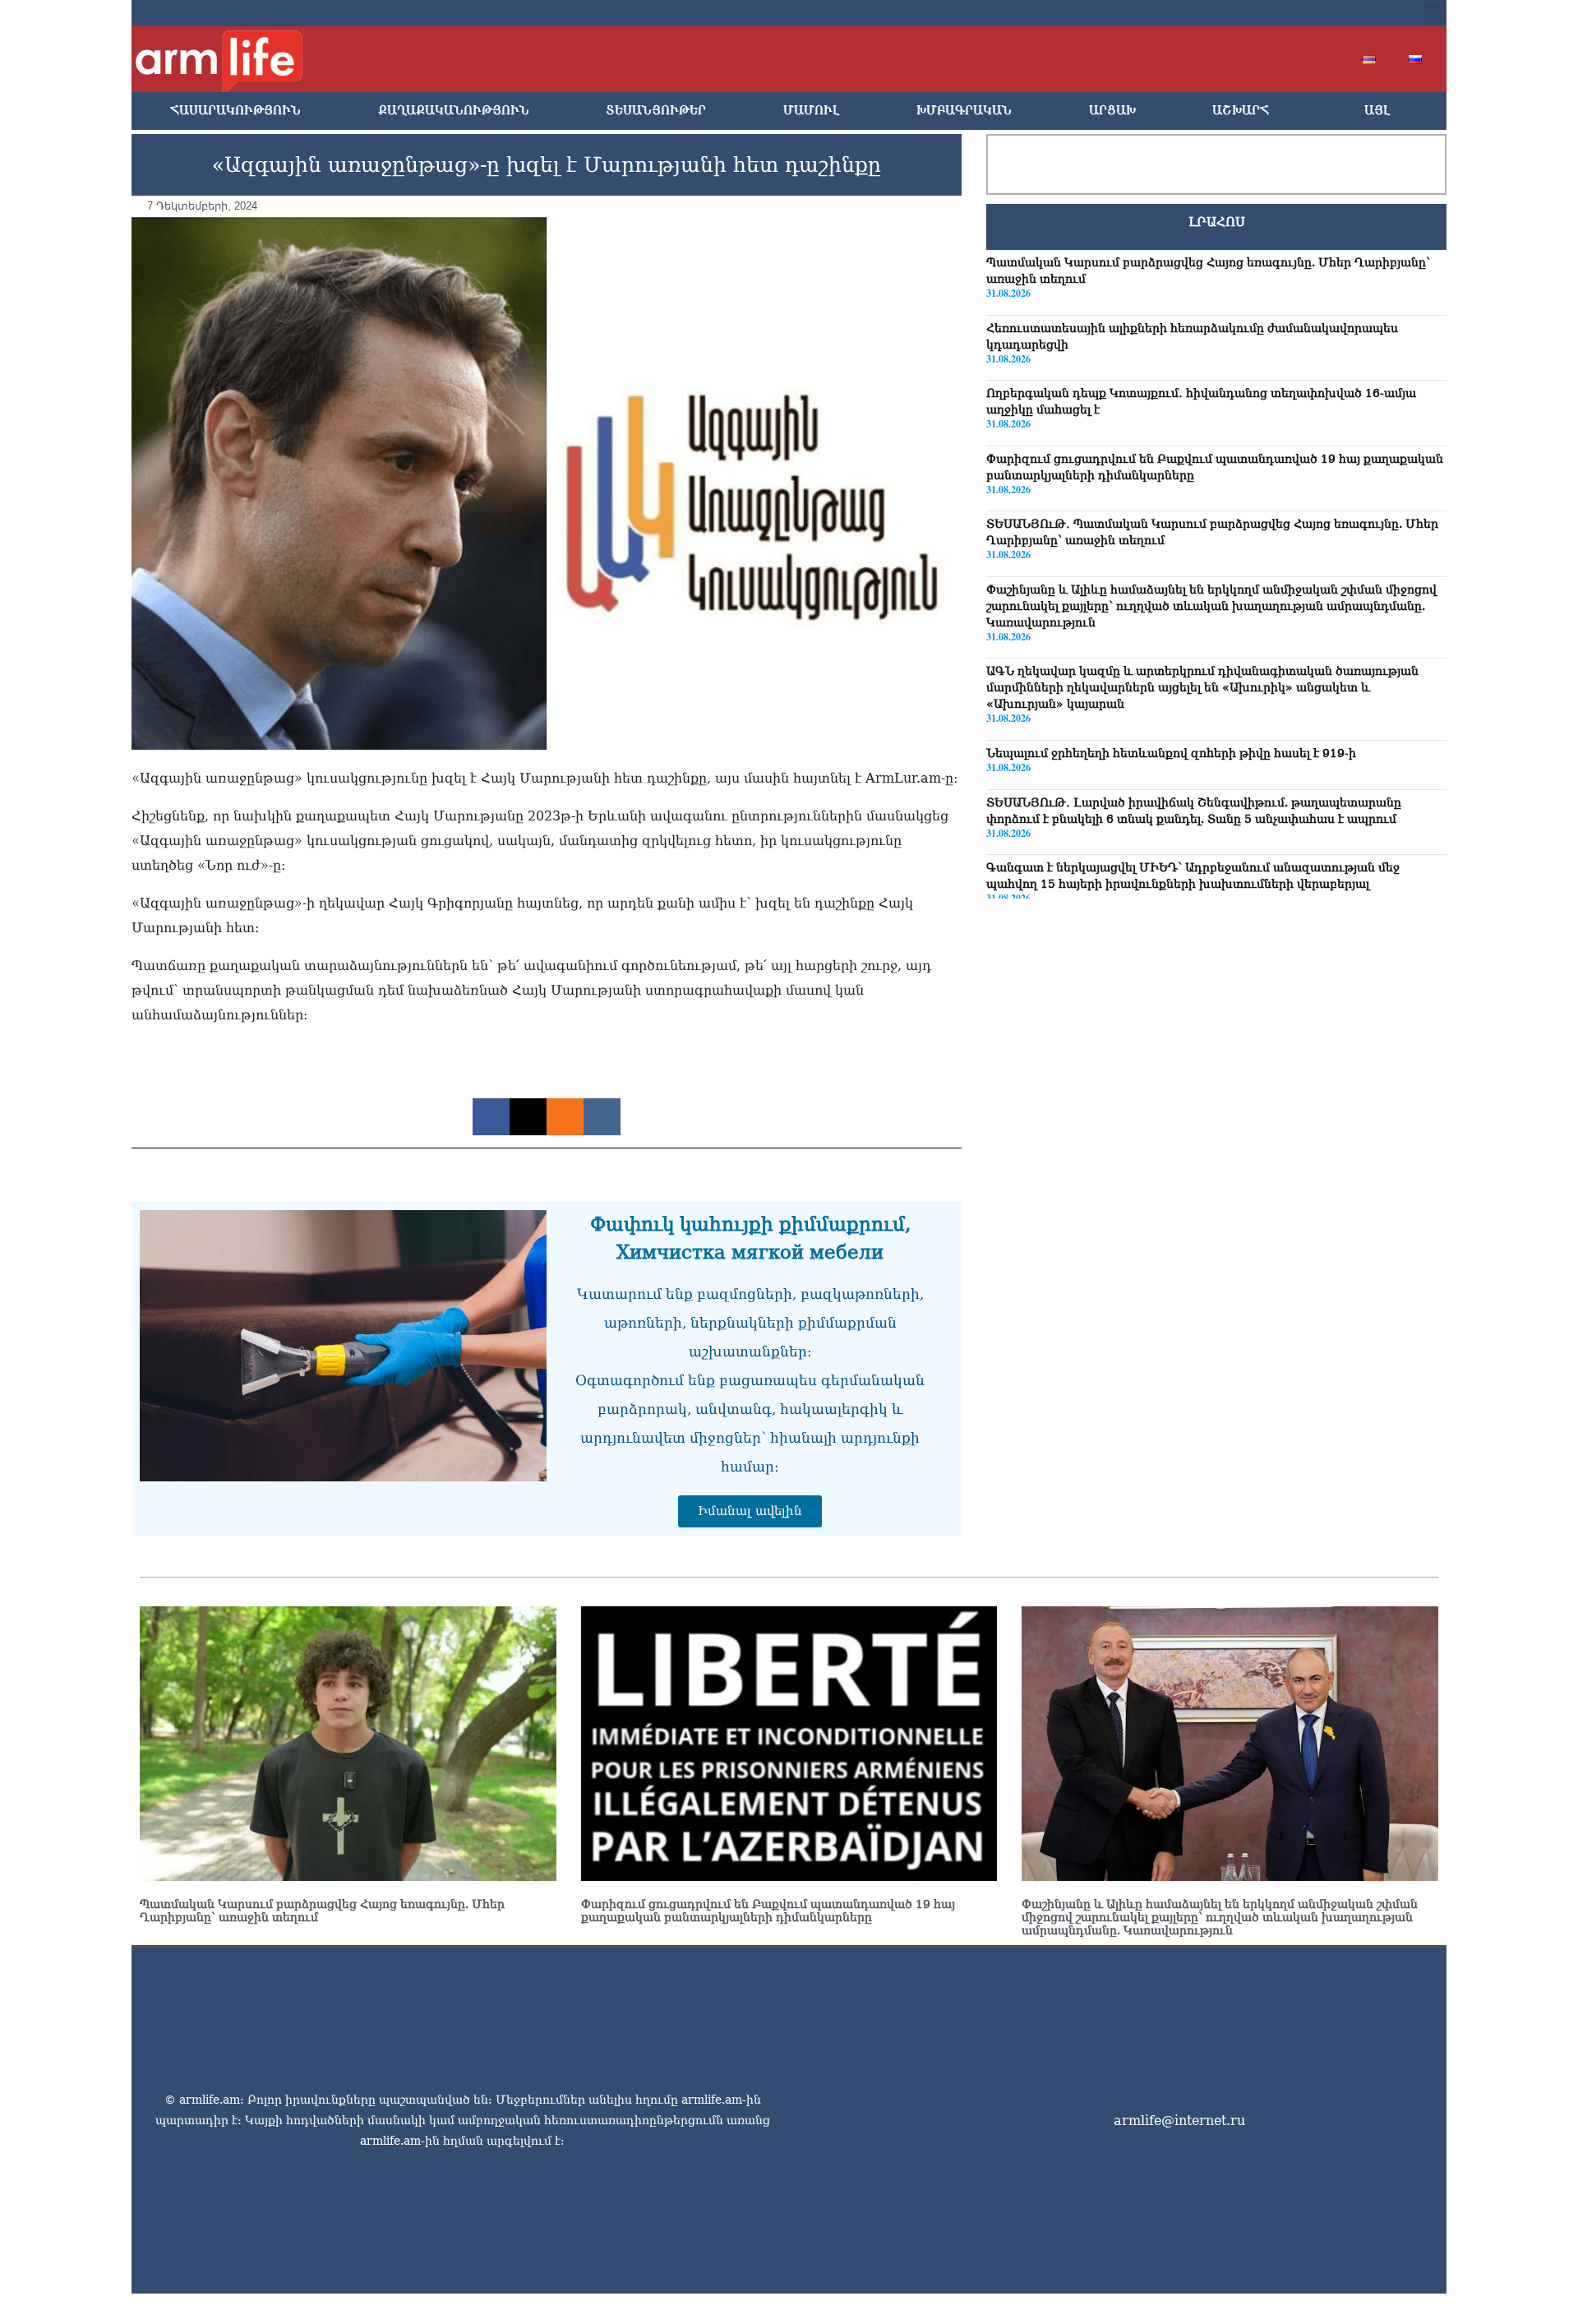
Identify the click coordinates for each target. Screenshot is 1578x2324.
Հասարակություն (235, 111)
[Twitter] (1276, 13)
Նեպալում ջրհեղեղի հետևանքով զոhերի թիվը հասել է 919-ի (1171, 753)
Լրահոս (1217, 222)
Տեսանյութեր (656, 111)
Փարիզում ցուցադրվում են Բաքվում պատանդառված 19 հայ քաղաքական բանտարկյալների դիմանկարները (768, 1910)
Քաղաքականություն (454, 111)
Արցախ (1112, 111)
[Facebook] (1249, 13)
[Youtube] (1302, 13)
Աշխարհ (1241, 111)
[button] (1435, 13)
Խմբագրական (964, 111)
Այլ (1377, 111)
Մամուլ (811, 111)
